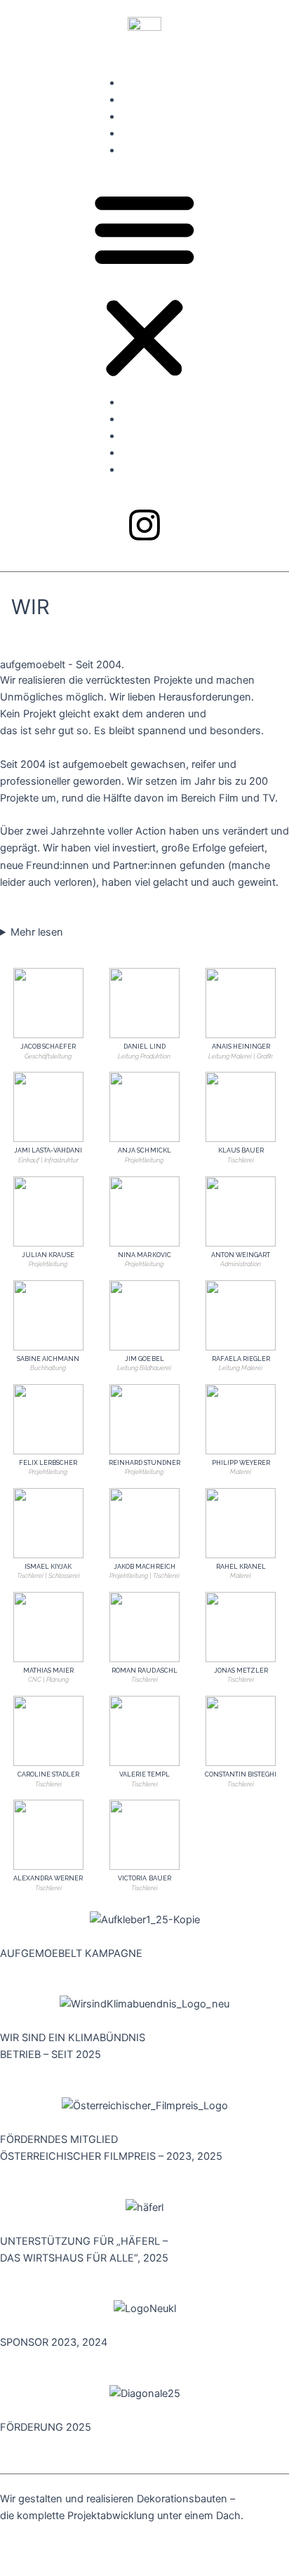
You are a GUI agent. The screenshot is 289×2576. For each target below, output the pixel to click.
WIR (131, 133)
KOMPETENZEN (160, 83)
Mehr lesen (37, 932)
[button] (144, 284)
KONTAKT (146, 150)
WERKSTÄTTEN (159, 117)
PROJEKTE (147, 100)
